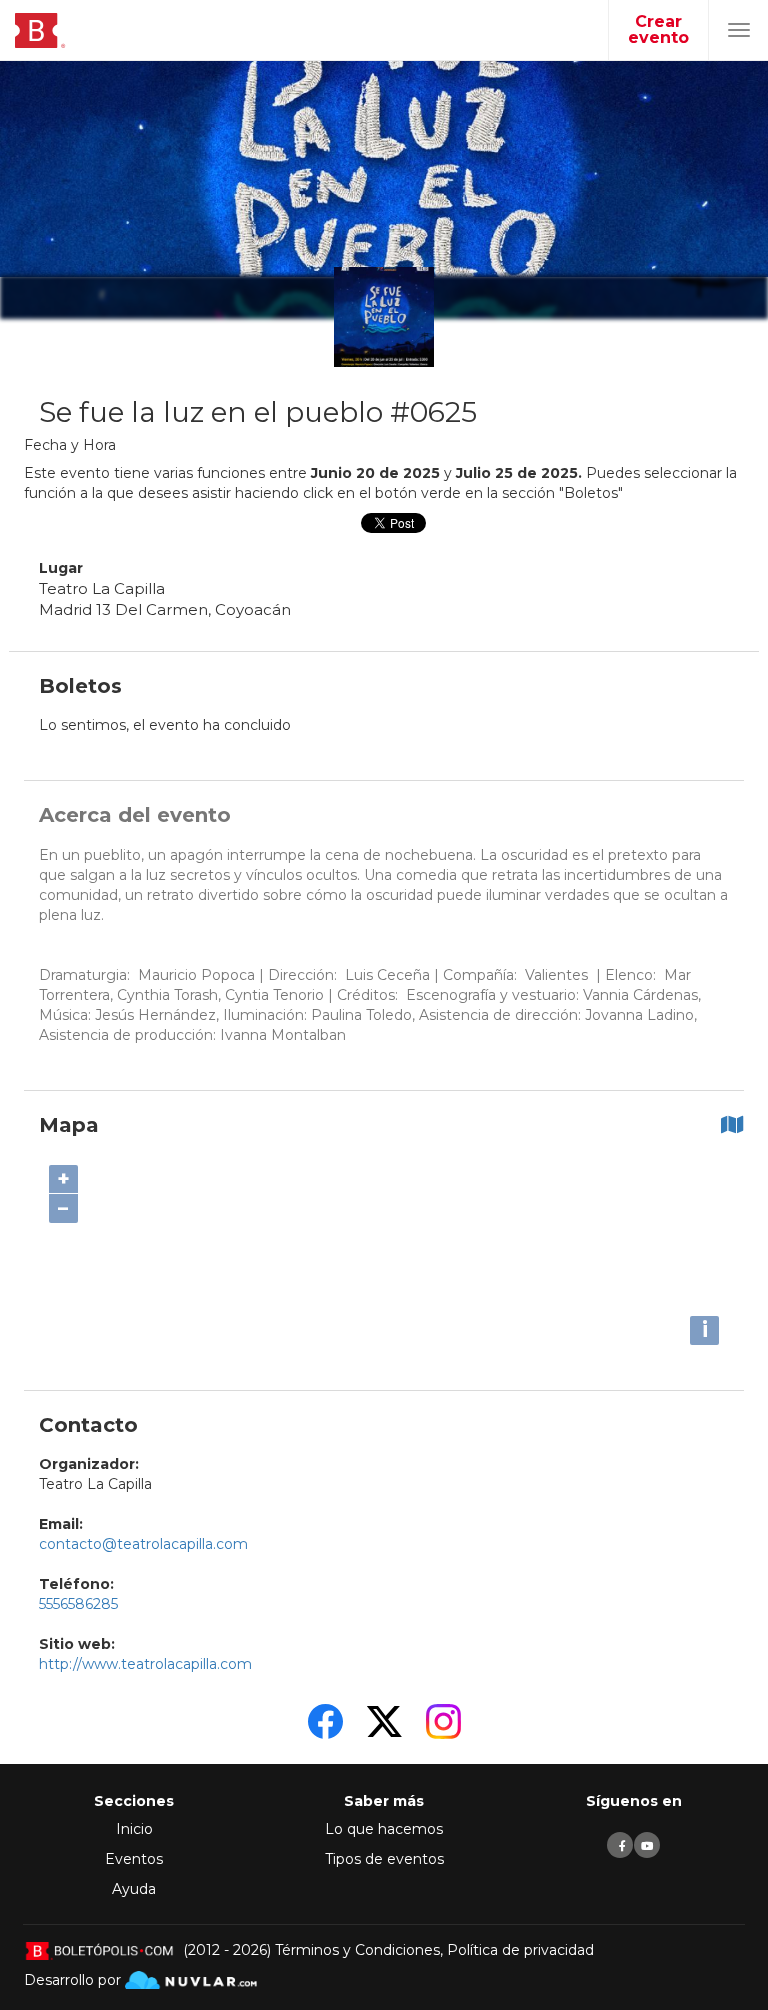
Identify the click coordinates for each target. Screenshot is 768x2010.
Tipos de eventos (384, 1859)
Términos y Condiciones (357, 1950)
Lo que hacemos (384, 1829)
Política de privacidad (520, 1950)
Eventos (134, 1859)
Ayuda (134, 1889)
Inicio (134, 1829)
